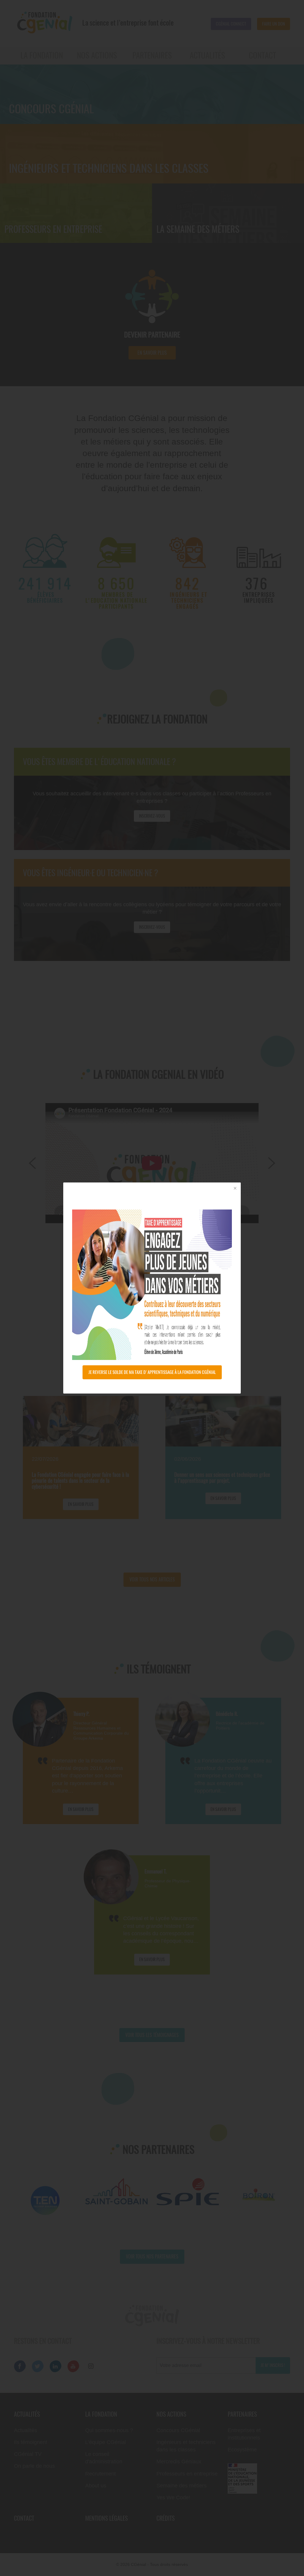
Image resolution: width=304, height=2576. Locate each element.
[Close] (235, 1189)
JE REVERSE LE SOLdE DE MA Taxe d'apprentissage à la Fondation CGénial (152, 1372)
